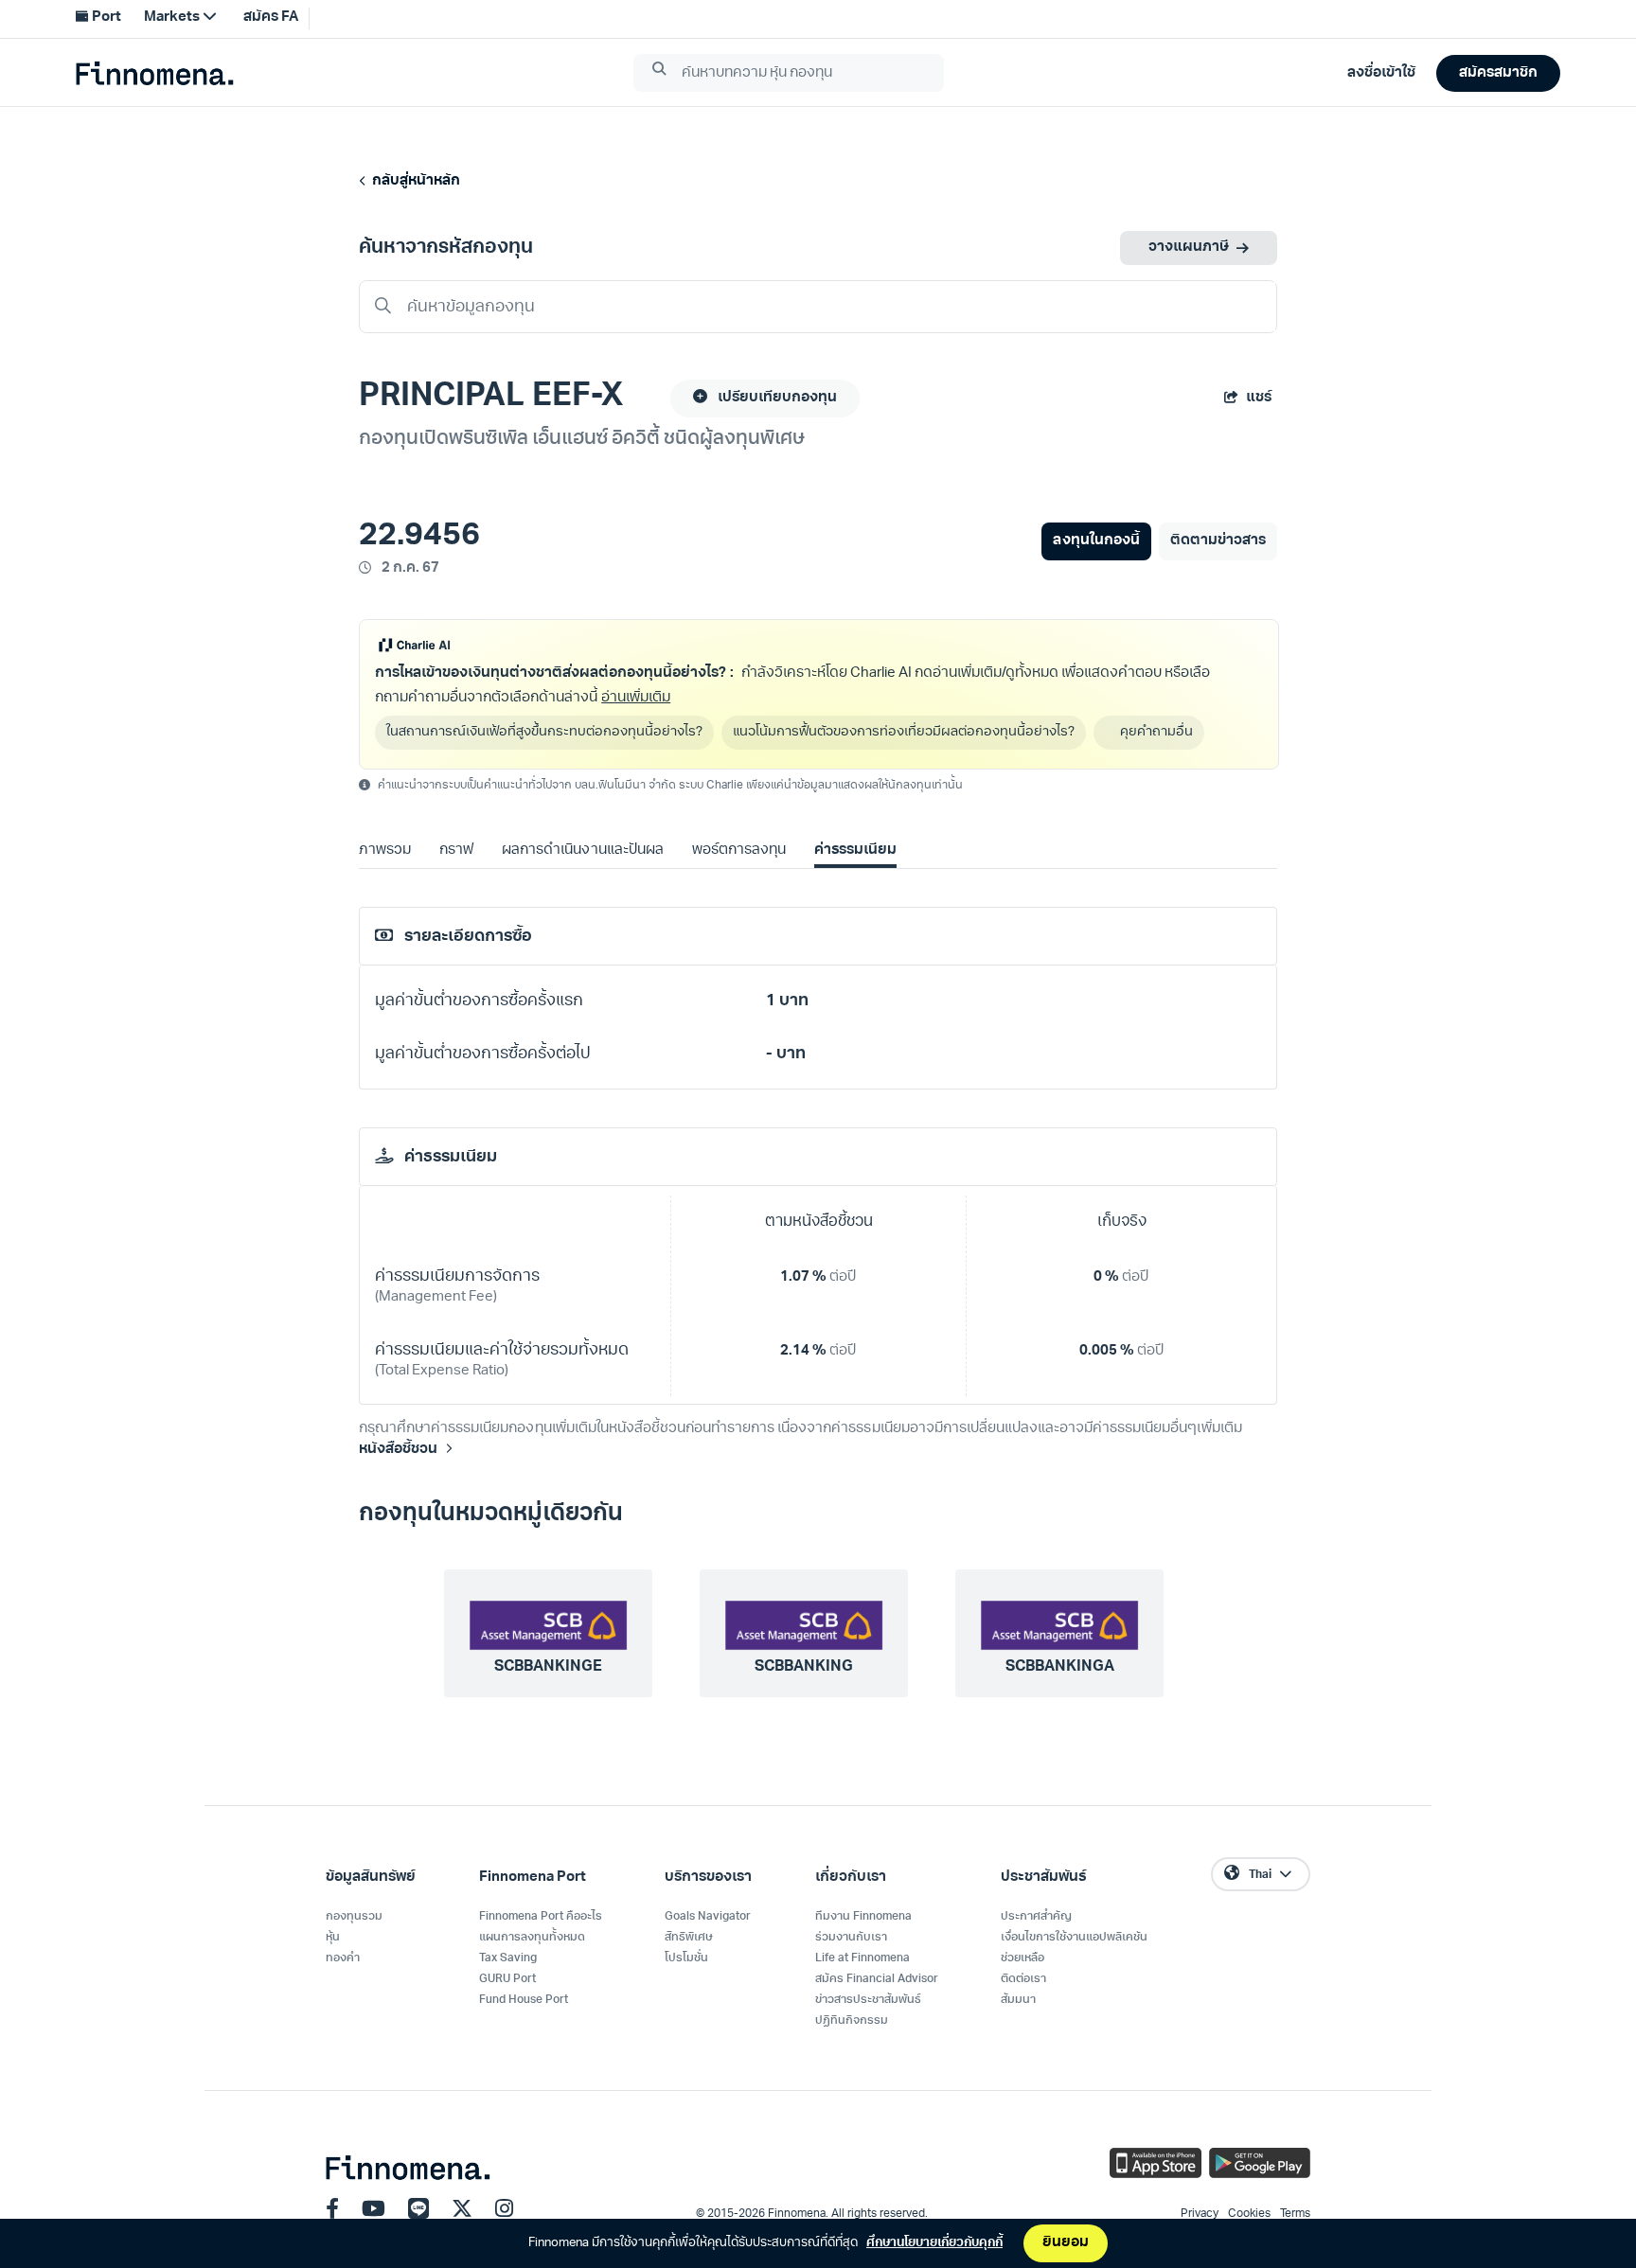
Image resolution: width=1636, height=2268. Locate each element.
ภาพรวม (385, 850)
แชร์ (1259, 398)
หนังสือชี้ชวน (398, 1450)
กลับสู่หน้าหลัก (413, 181)
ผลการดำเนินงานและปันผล (582, 850)
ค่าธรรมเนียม (855, 850)
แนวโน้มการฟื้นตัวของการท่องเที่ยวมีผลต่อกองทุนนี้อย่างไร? (904, 732)
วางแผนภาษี (1189, 248)
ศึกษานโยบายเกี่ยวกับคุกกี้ (934, 2243)
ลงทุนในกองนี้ (1096, 541)
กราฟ (456, 850)
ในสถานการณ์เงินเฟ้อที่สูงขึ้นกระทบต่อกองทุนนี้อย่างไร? (544, 732)
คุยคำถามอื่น (1159, 732)
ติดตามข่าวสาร (1218, 541)
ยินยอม (1066, 2243)
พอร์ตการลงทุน (739, 850)
